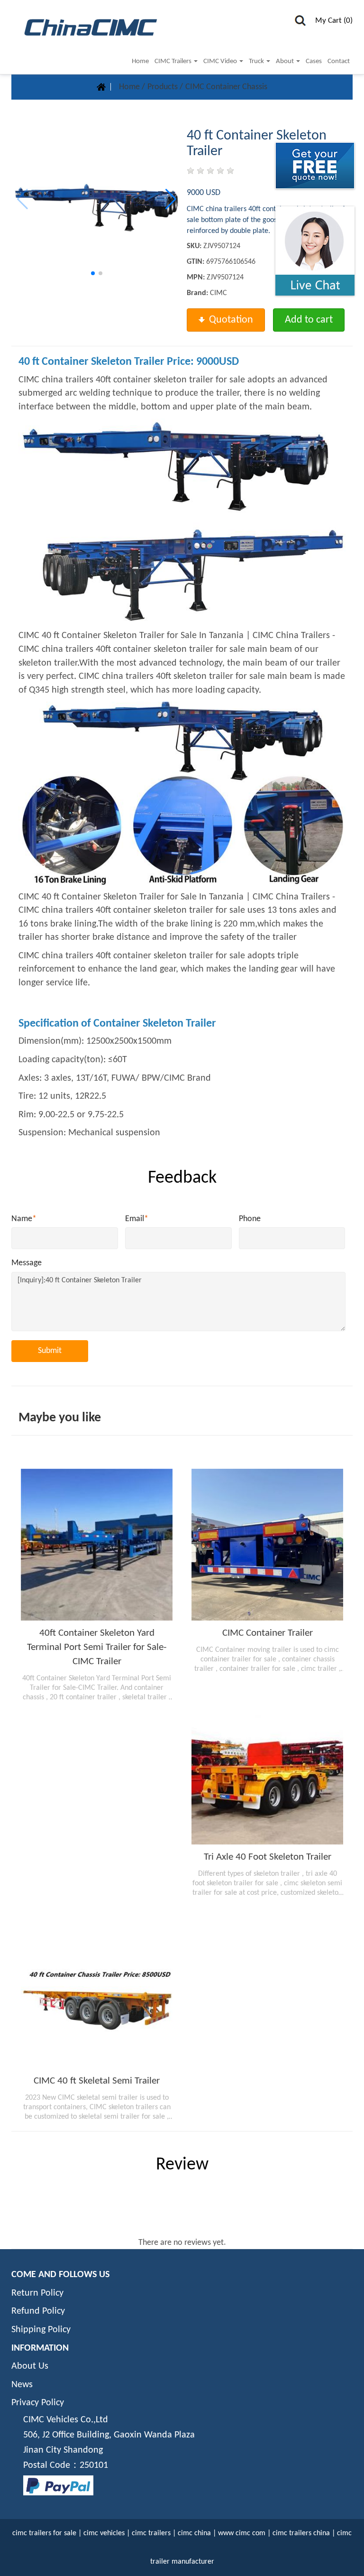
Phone (250, 1219)
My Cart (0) (334, 21)
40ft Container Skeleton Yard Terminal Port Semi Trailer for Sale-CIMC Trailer (97, 1647)
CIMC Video (221, 61)
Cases (314, 61)
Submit (50, 1351)
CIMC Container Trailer (268, 1633)
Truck (257, 61)
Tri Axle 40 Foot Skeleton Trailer (268, 1857)
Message (27, 1263)
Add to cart (309, 320)
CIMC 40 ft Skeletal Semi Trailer (97, 2081)
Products (164, 87)
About (286, 61)
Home (140, 61)
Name (24, 1219)
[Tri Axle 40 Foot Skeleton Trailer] (267, 1769)
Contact (339, 61)
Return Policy (37, 2293)
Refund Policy (38, 2311)
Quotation (231, 320)
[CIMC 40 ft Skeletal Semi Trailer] (97, 1992)
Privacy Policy (38, 2403)
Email (137, 1219)
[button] (171, 199)
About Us (30, 2366)
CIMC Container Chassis (226, 87)
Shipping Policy (41, 2330)
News (22, 2385)
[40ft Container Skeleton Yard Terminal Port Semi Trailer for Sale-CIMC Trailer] (97, 1545)
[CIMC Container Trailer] (267, 1545)
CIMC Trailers (174, 61)
